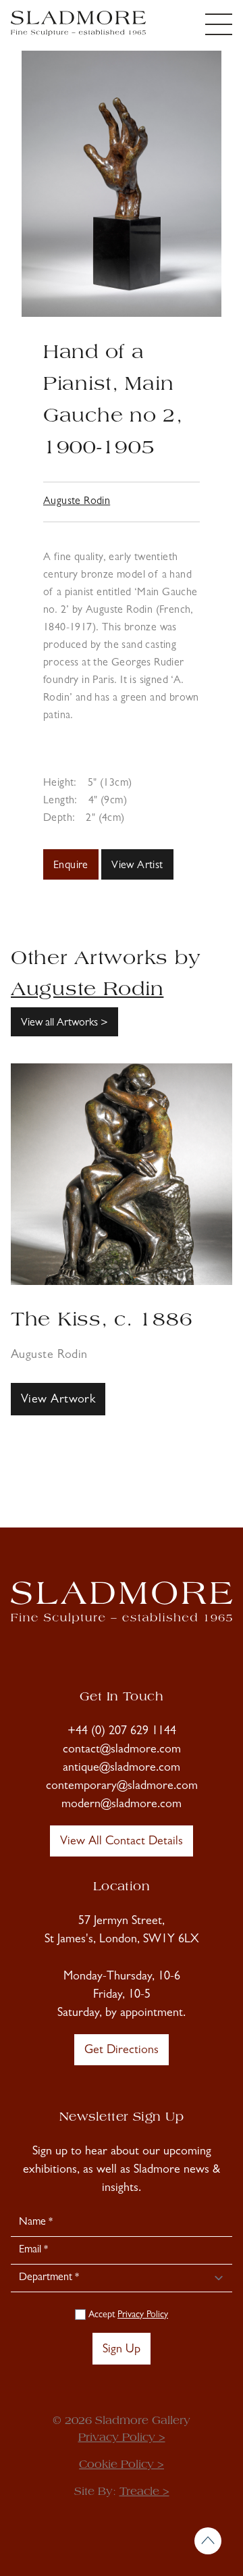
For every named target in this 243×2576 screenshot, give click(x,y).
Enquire (71, 866)
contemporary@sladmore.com (122, 1787)
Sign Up (122, 2350)
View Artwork (58, 1400)
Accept (127, 2315)
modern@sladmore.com (122, 1805)
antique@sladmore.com (122, 1769)
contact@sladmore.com (122, 1750)
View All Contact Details (122, 1842)
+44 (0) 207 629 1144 (122, 1732)
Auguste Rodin (77, 502)
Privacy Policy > (122, 2438)
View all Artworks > (64, 1024)
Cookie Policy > (122, 2465)
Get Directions (122, 2051)
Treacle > (144, 2492)
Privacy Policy (143, 2315)
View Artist (137, 866)
